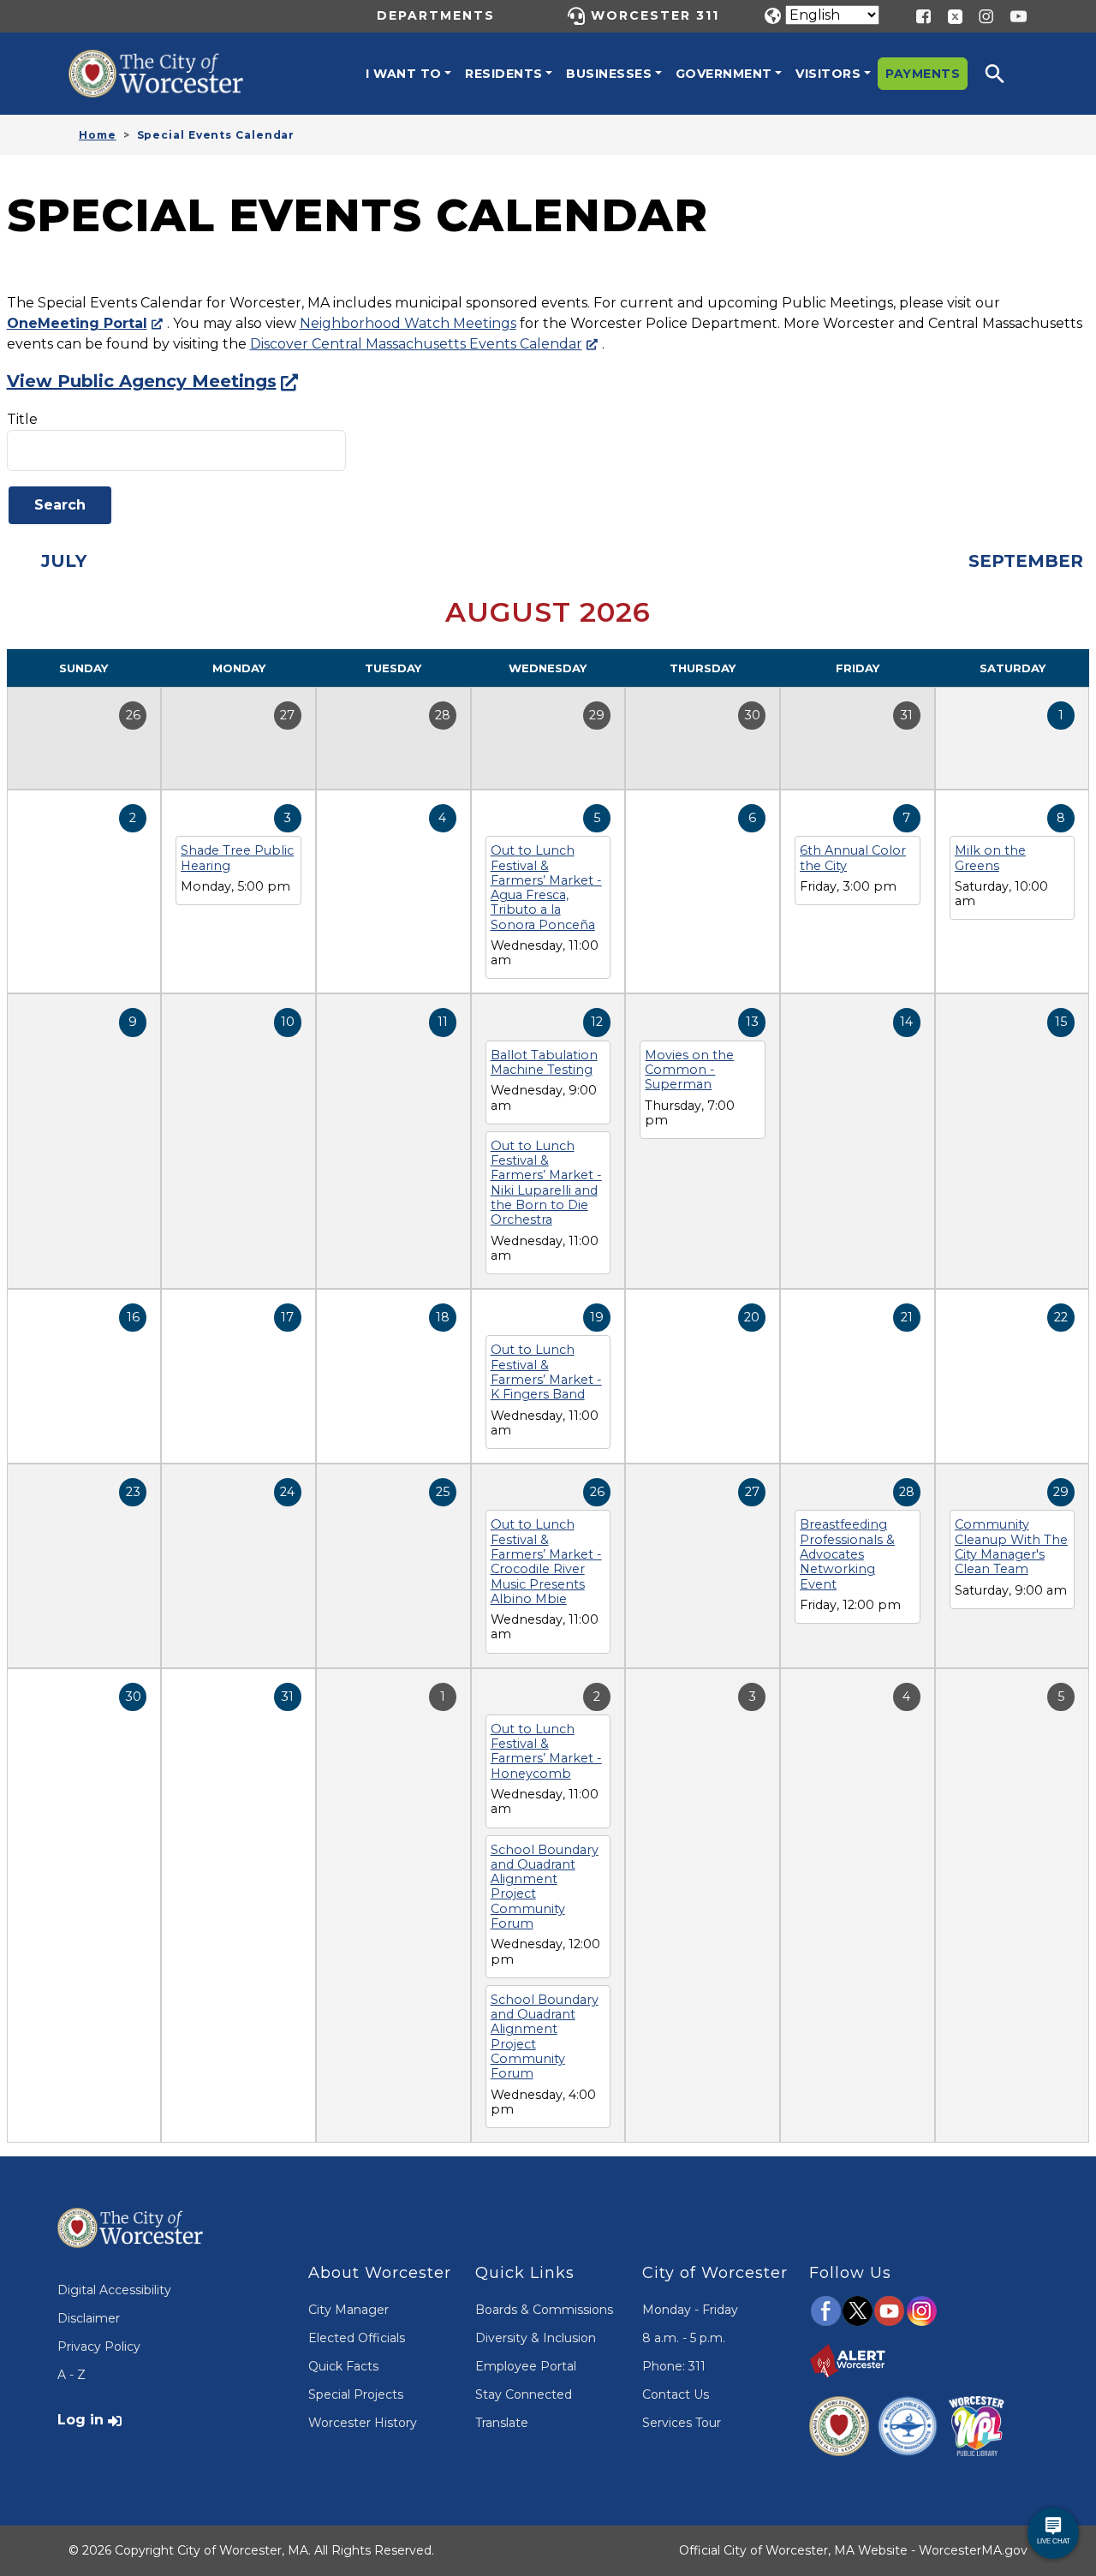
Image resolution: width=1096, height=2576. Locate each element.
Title (22, 419)
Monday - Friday (690, 2310)
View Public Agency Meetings (142, 381)
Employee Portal (526, 2366)
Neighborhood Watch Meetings (408, 323)
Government (724, 74)
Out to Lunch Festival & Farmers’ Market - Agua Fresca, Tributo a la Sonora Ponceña (546, 887)
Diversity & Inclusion (536, 2338)
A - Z (71, 2375)
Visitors (828, 74)
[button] (1006, 74)
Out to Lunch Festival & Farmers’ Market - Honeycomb (546, 1751)
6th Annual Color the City (853, 858)
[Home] (171, 63)
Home (98, 135)
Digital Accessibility (114, 2290)
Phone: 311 (674, 2366)
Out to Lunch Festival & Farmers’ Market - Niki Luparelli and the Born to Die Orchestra (546, 1183)
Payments (923, 74)
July (64, 561)
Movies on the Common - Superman (689, 1070)
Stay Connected (524, 2394)
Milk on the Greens (990, 858)
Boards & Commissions (544, 2310)
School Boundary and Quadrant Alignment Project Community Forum (545, 1887)
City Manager (348, 2310)
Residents (504, 74)
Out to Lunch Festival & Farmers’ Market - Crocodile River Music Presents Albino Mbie (546, 1561)
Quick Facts (343, 2366)
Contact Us (676, 2394)
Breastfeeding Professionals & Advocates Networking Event (847, 1554)
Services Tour (682, 2423)
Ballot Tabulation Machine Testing (544, 1062)
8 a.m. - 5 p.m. (684, 2338)
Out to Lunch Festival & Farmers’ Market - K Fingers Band (546, 1372)
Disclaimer (89, 2318)
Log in (80, 2420)
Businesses (609, 74)
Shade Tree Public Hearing (237, 858)
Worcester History (363, 2423)
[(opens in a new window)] (949, 15)
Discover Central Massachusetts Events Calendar (416, 344)
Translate (502, 2423)
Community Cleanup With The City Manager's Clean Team (1011, 1547)
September (1026, 561)
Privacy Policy (99, 2346)
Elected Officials (357, 2338)
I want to (404, 74)
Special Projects (356, 2394)
